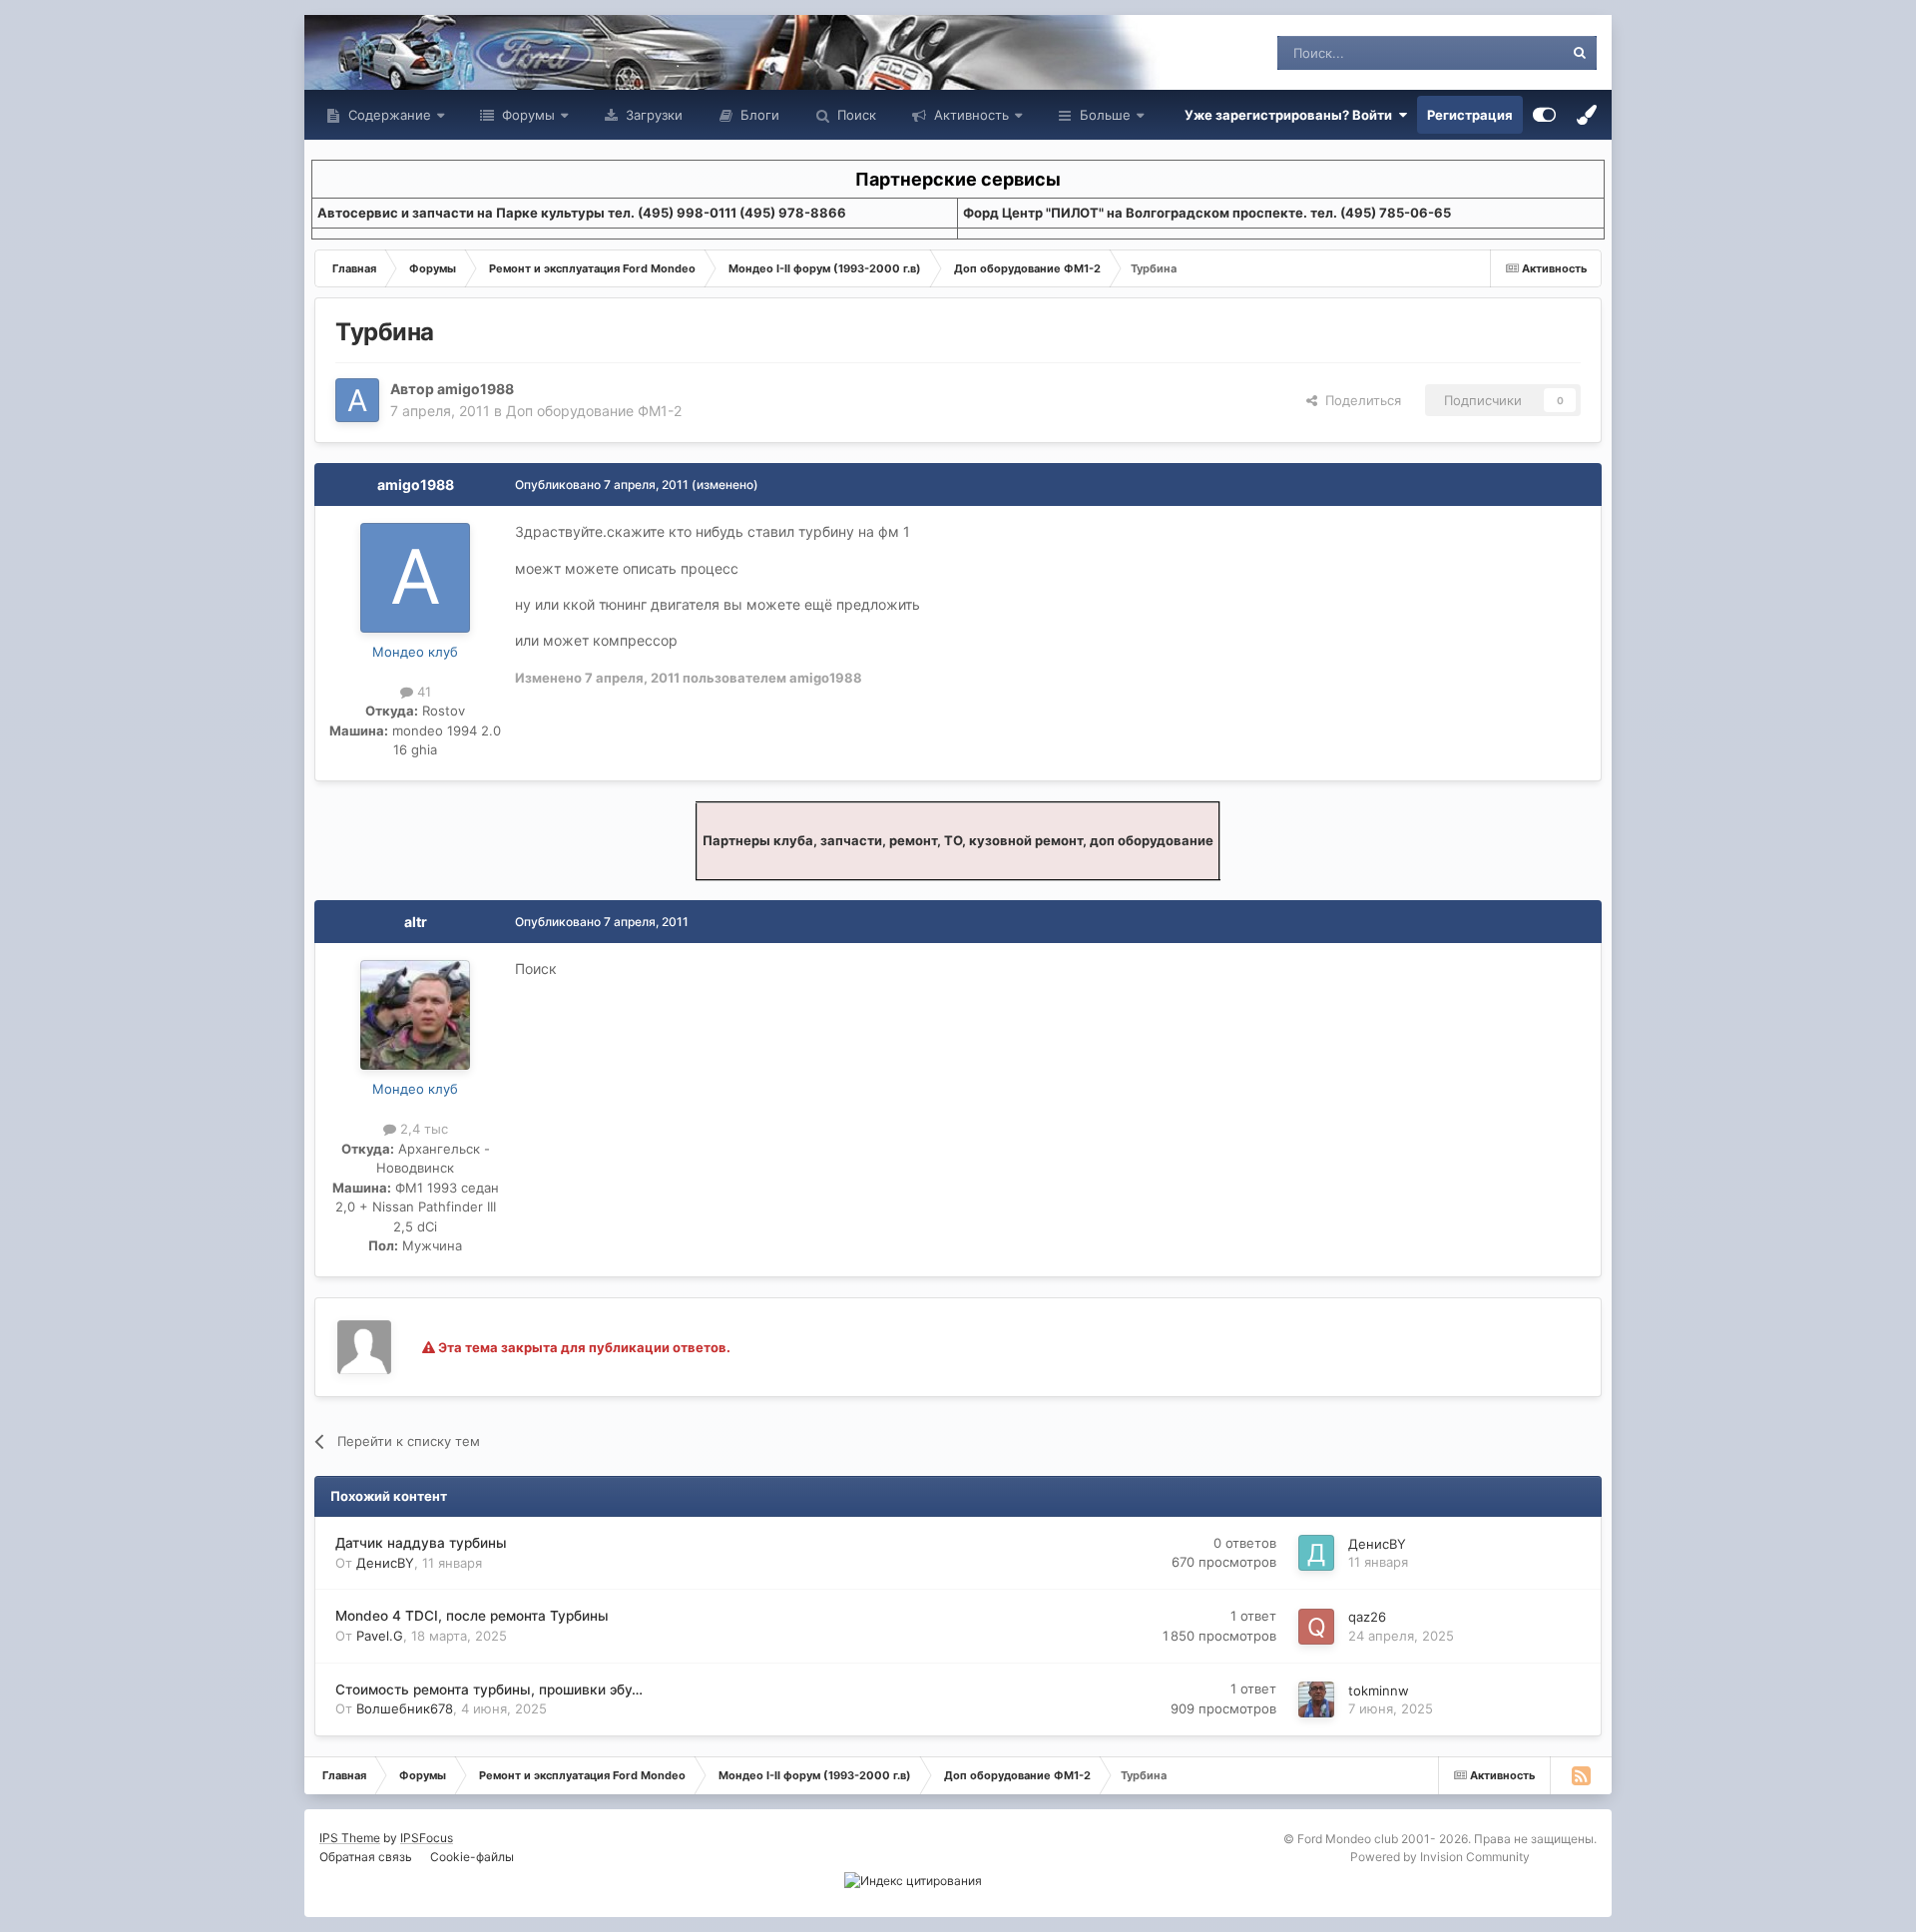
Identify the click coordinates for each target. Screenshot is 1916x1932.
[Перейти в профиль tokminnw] (1316, 1699)
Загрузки (652, 115)
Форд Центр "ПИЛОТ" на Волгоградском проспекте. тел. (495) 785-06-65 (1207, 213)
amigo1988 (476, 389)
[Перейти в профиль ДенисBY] (1316, 1553)
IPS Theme (350, 1838)
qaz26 (1367, 1617)
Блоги (758, 115)
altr (416, 922)
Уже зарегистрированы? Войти (1291, 115)
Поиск (855, 115)
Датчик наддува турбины (421, 1543)
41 (422, 692)
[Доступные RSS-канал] (1581, 1775)
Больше (1105, 115)
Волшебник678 (405, 1708)
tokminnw (1379, 1690)
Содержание (388, 115)
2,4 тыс (422, 1129)
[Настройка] (1544, 115)
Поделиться (1359, 400)
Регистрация (1470, 115)
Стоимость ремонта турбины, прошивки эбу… (489, 1690)
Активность (969, 115)
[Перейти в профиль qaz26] (1316, 1627)
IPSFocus (427, 1838)
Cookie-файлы (472, 1857)
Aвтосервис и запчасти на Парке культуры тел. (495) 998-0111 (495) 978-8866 (582, 213)
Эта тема (1509, 52)
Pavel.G (380, 1636)
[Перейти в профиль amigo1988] (357, 400)
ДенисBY (385, 1563)
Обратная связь (366, 1857)
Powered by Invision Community (1440, 1857)
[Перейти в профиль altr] (415, 1015)
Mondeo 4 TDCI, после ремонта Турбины (472, 1616)
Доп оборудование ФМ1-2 (594, 411)
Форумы (526, 115)
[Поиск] (1580, 53)
